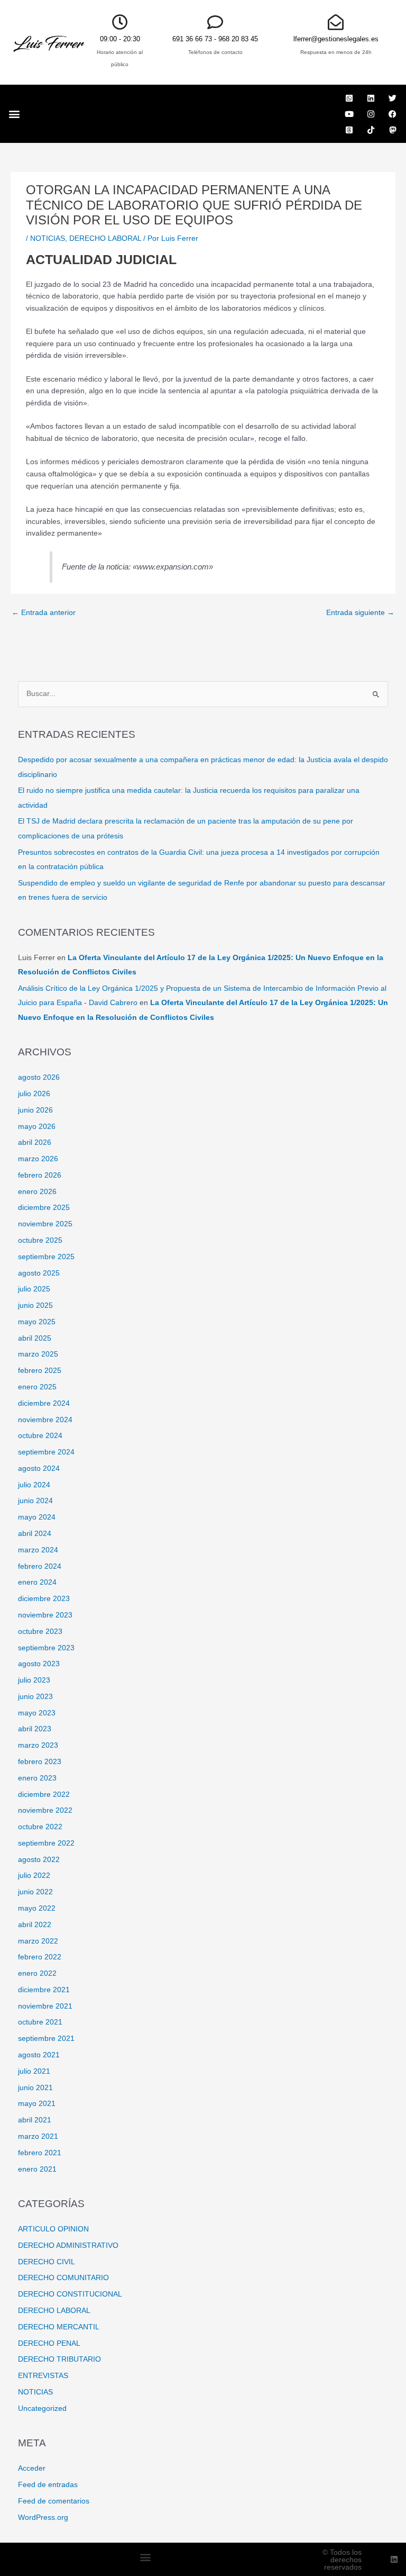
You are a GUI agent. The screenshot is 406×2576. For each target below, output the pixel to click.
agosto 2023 (39, 1664)
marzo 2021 (38, 2136)
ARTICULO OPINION (53, 2229)
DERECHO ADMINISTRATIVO (68, 2245)
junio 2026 (35, 1110)
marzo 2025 (38, 1354)
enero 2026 (37, 1192)
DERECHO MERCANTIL (59, 2327)
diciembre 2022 (44, 1795)
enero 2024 (37, 1582)
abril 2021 (35, 2120)
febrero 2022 (40, 1957)
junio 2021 (35, 2088)
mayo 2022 (37, 1908)
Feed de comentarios (54, 2501)
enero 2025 (37, 1387)
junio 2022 (35, 1892)
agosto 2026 (39, 1077)
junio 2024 (35, 1501)
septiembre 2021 (46, 2039)
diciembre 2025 (44, 1208)
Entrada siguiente (360, 613)
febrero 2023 (40, 1762)
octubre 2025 (40, 1240)
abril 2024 (35, 1534)
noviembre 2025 (45, 1224)
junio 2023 (35, 1697)
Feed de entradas (48, 2485)
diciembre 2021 (44, 1990)
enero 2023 (37, 1778)
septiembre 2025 (46, 1257)
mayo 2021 (37, 2104)
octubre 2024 (40, 1436)
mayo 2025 (37, 1322)
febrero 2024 (40, 1566)
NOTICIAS (48, 238)
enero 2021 (37, 2169)
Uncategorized (42, 2408)
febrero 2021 (40, 2153)
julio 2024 (34, 1485)
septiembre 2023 (46, 1648)
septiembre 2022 (46, 1843)
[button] (14, 114)
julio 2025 (34, 1289)
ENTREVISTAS (43, 2376)
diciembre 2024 (44, 1403)
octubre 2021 (40, 2022)
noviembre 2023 (45, 1615)
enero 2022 (37, 1973)
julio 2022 (34, 1875)
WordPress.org (43, 2518)
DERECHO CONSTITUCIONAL (70, 2294)
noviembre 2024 (45, 1420)
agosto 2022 (39, 1860)
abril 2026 (35, 1142)
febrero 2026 (40, 1175)
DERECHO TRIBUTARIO (59, 2359)
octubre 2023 (40, 1632)
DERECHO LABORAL (105, 238)
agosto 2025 (39, 1273)
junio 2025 (35, 1305)
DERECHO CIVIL (47, 2262)
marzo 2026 (38, 1159)
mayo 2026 (37, 1127)
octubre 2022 (40, 1827)
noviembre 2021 (45, 2006)
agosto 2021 (39, 2055)
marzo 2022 (38, 1941)
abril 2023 (35, 1729)
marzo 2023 (38, 1745)
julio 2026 (34, 1094)
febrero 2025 (40, 1371)
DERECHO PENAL (49, 2343)
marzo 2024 (38, 1550)
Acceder (32, 2468)
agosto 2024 (39, 1468)
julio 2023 (34, 1680)
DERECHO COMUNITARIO (63, 2278)
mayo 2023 (37, 1713)
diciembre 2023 (44, 1599)
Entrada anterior (44, 613)
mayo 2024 (37, 1517)
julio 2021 (34, 2071)
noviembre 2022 (45, 1810)
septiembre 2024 (46, 1452)
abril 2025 (35, 1338)
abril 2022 (35, 1925)
